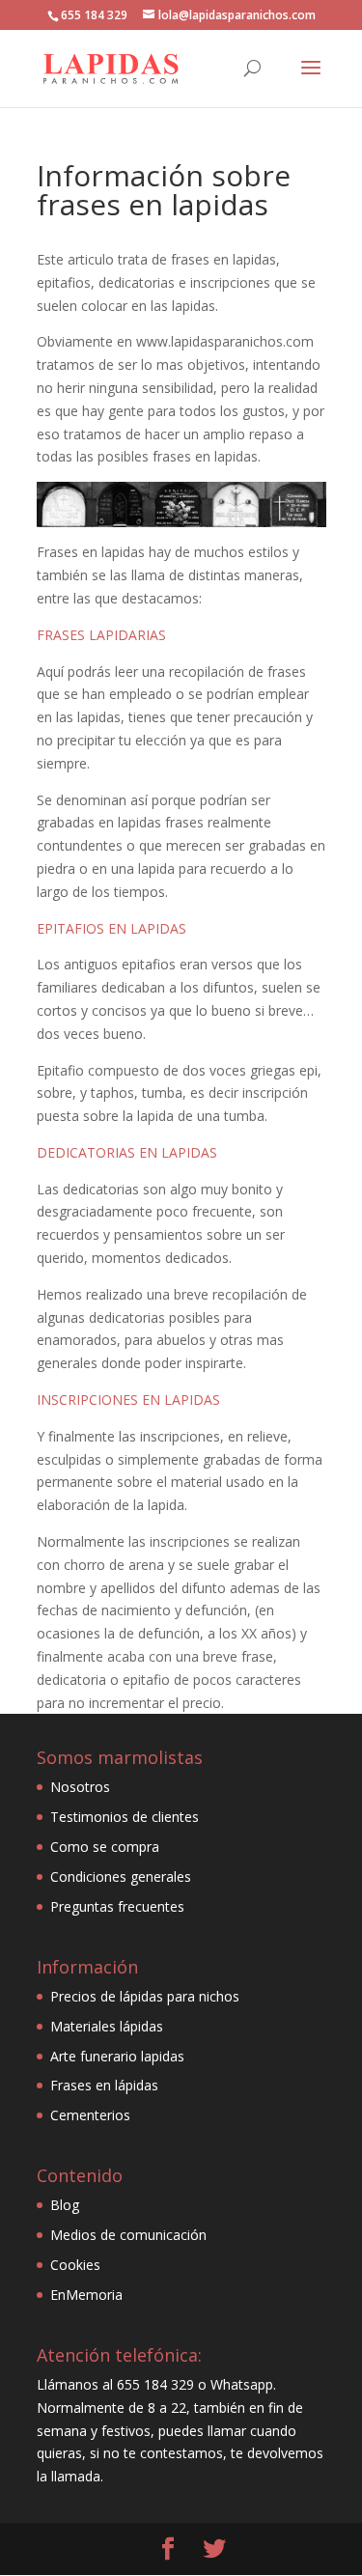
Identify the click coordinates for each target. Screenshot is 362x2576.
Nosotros (80, 1787)
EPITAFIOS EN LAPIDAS (111, 928)
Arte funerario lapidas (117, 2056)
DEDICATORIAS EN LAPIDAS (127, 1152)
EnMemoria (86, 2295)
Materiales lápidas (107, 2026)
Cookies (75, 2265)
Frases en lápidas (104, 2085)
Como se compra (105, 1847)
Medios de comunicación (128, 2235)
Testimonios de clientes (125, 1817)
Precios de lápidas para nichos (145, 1996)
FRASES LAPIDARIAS (101, 635)
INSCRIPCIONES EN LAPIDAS (128, 1400)
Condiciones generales (121, 1876)
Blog (65, 2205)
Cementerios (90, 2115)
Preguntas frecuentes (117, 1906)
